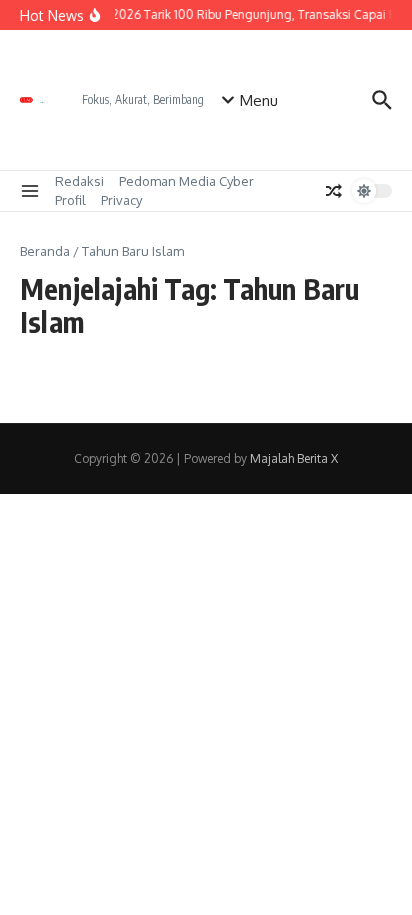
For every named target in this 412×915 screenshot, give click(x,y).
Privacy (121, 200)
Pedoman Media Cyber (186, 181)
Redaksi (79, 181)
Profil (70, 200)
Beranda (45, 251)
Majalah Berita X (294, 458)
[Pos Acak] (334, 191)
